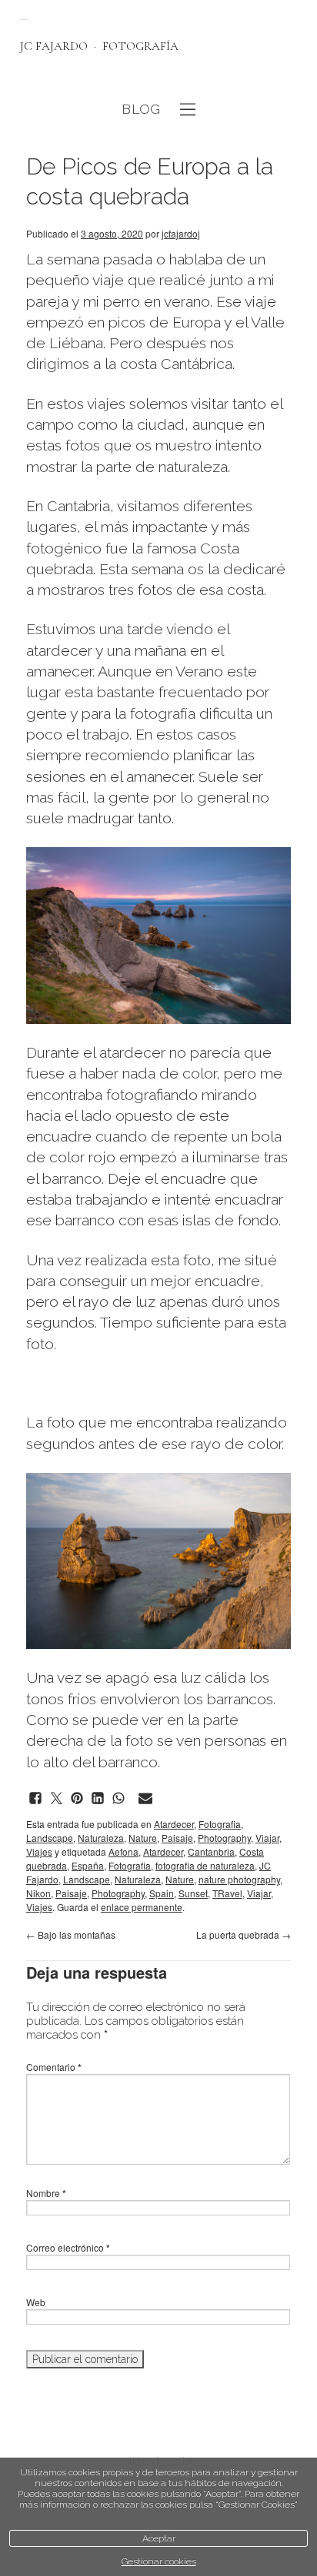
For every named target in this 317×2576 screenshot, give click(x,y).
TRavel (227, 1893)
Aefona (123, 1851)
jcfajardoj (181, 233)
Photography (224, 1838)
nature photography (239, 1879)
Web (36, 2302)
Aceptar (159, 2538)
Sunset (193, 1893)
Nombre (46, 2193)
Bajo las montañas (71, 1934)
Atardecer (174, 1824)
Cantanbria (211, 1851)
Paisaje (177, 1838)
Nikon (38, 1893)
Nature (143, 1838)
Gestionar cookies (159, 2561)
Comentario (54, 2067)
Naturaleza (101, 1838)
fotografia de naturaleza (205, 1865)
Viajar (267, 1838)
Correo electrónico (68, 2247)
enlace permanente (142, 1907)
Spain (162, 1893)
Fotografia (220, 1824)
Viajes (39, 1851)
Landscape (50, 1838)
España (88, 1865)
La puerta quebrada (244, 1934)
